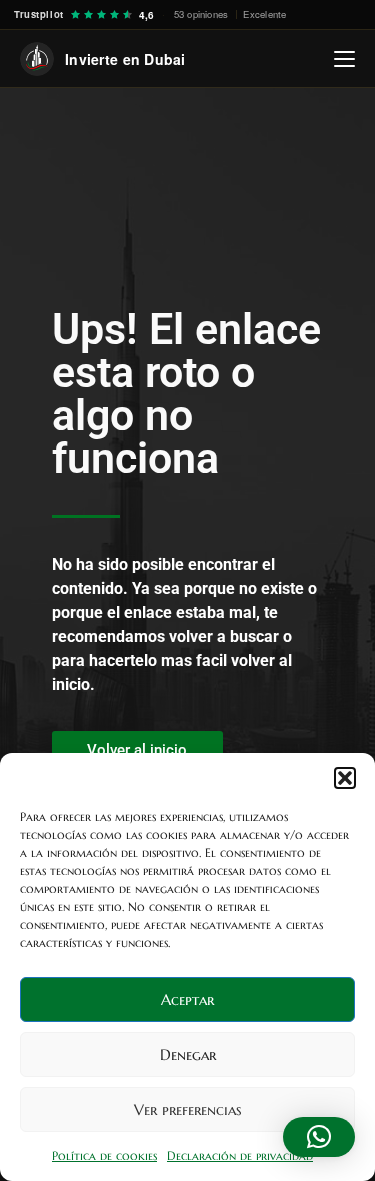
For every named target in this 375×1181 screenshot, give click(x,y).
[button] (345, 778)
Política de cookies (104, 1155)
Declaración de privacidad (240, 1155)
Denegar (188, 1054)
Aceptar (187, 999)
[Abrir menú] (344, 59)
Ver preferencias (188, 1109)
